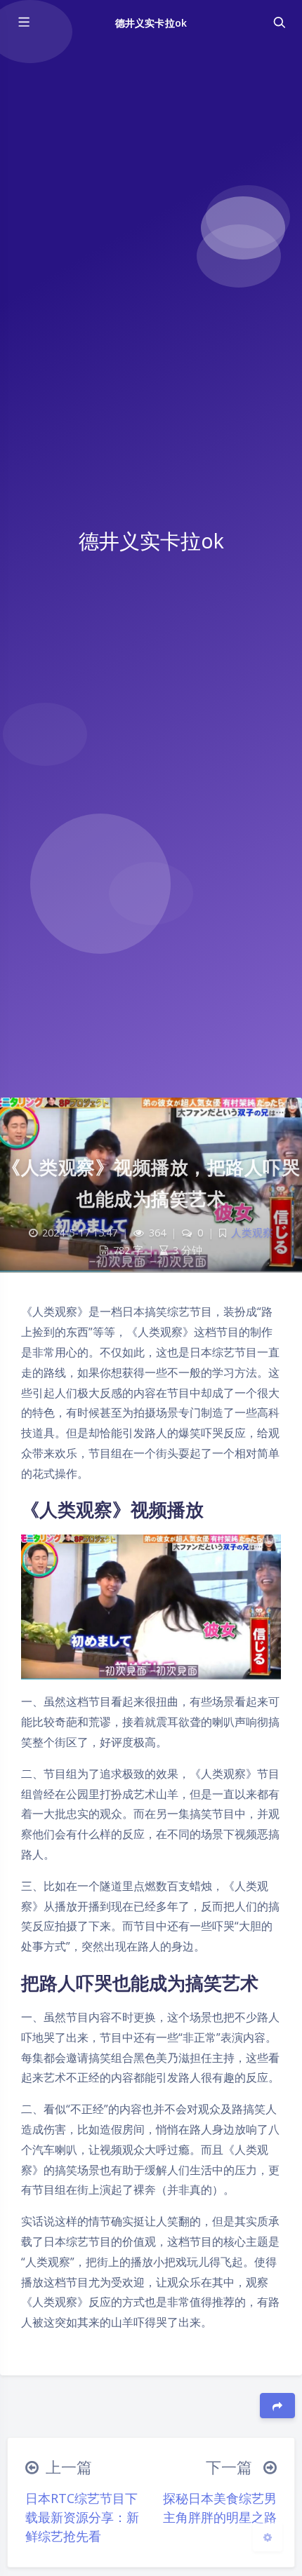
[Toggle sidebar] (23, 22)
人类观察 (252, 1233)
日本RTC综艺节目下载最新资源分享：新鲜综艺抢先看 (82, 2517)
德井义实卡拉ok (151, 23)
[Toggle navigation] (279, 22)
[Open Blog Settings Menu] (268, 2537)
